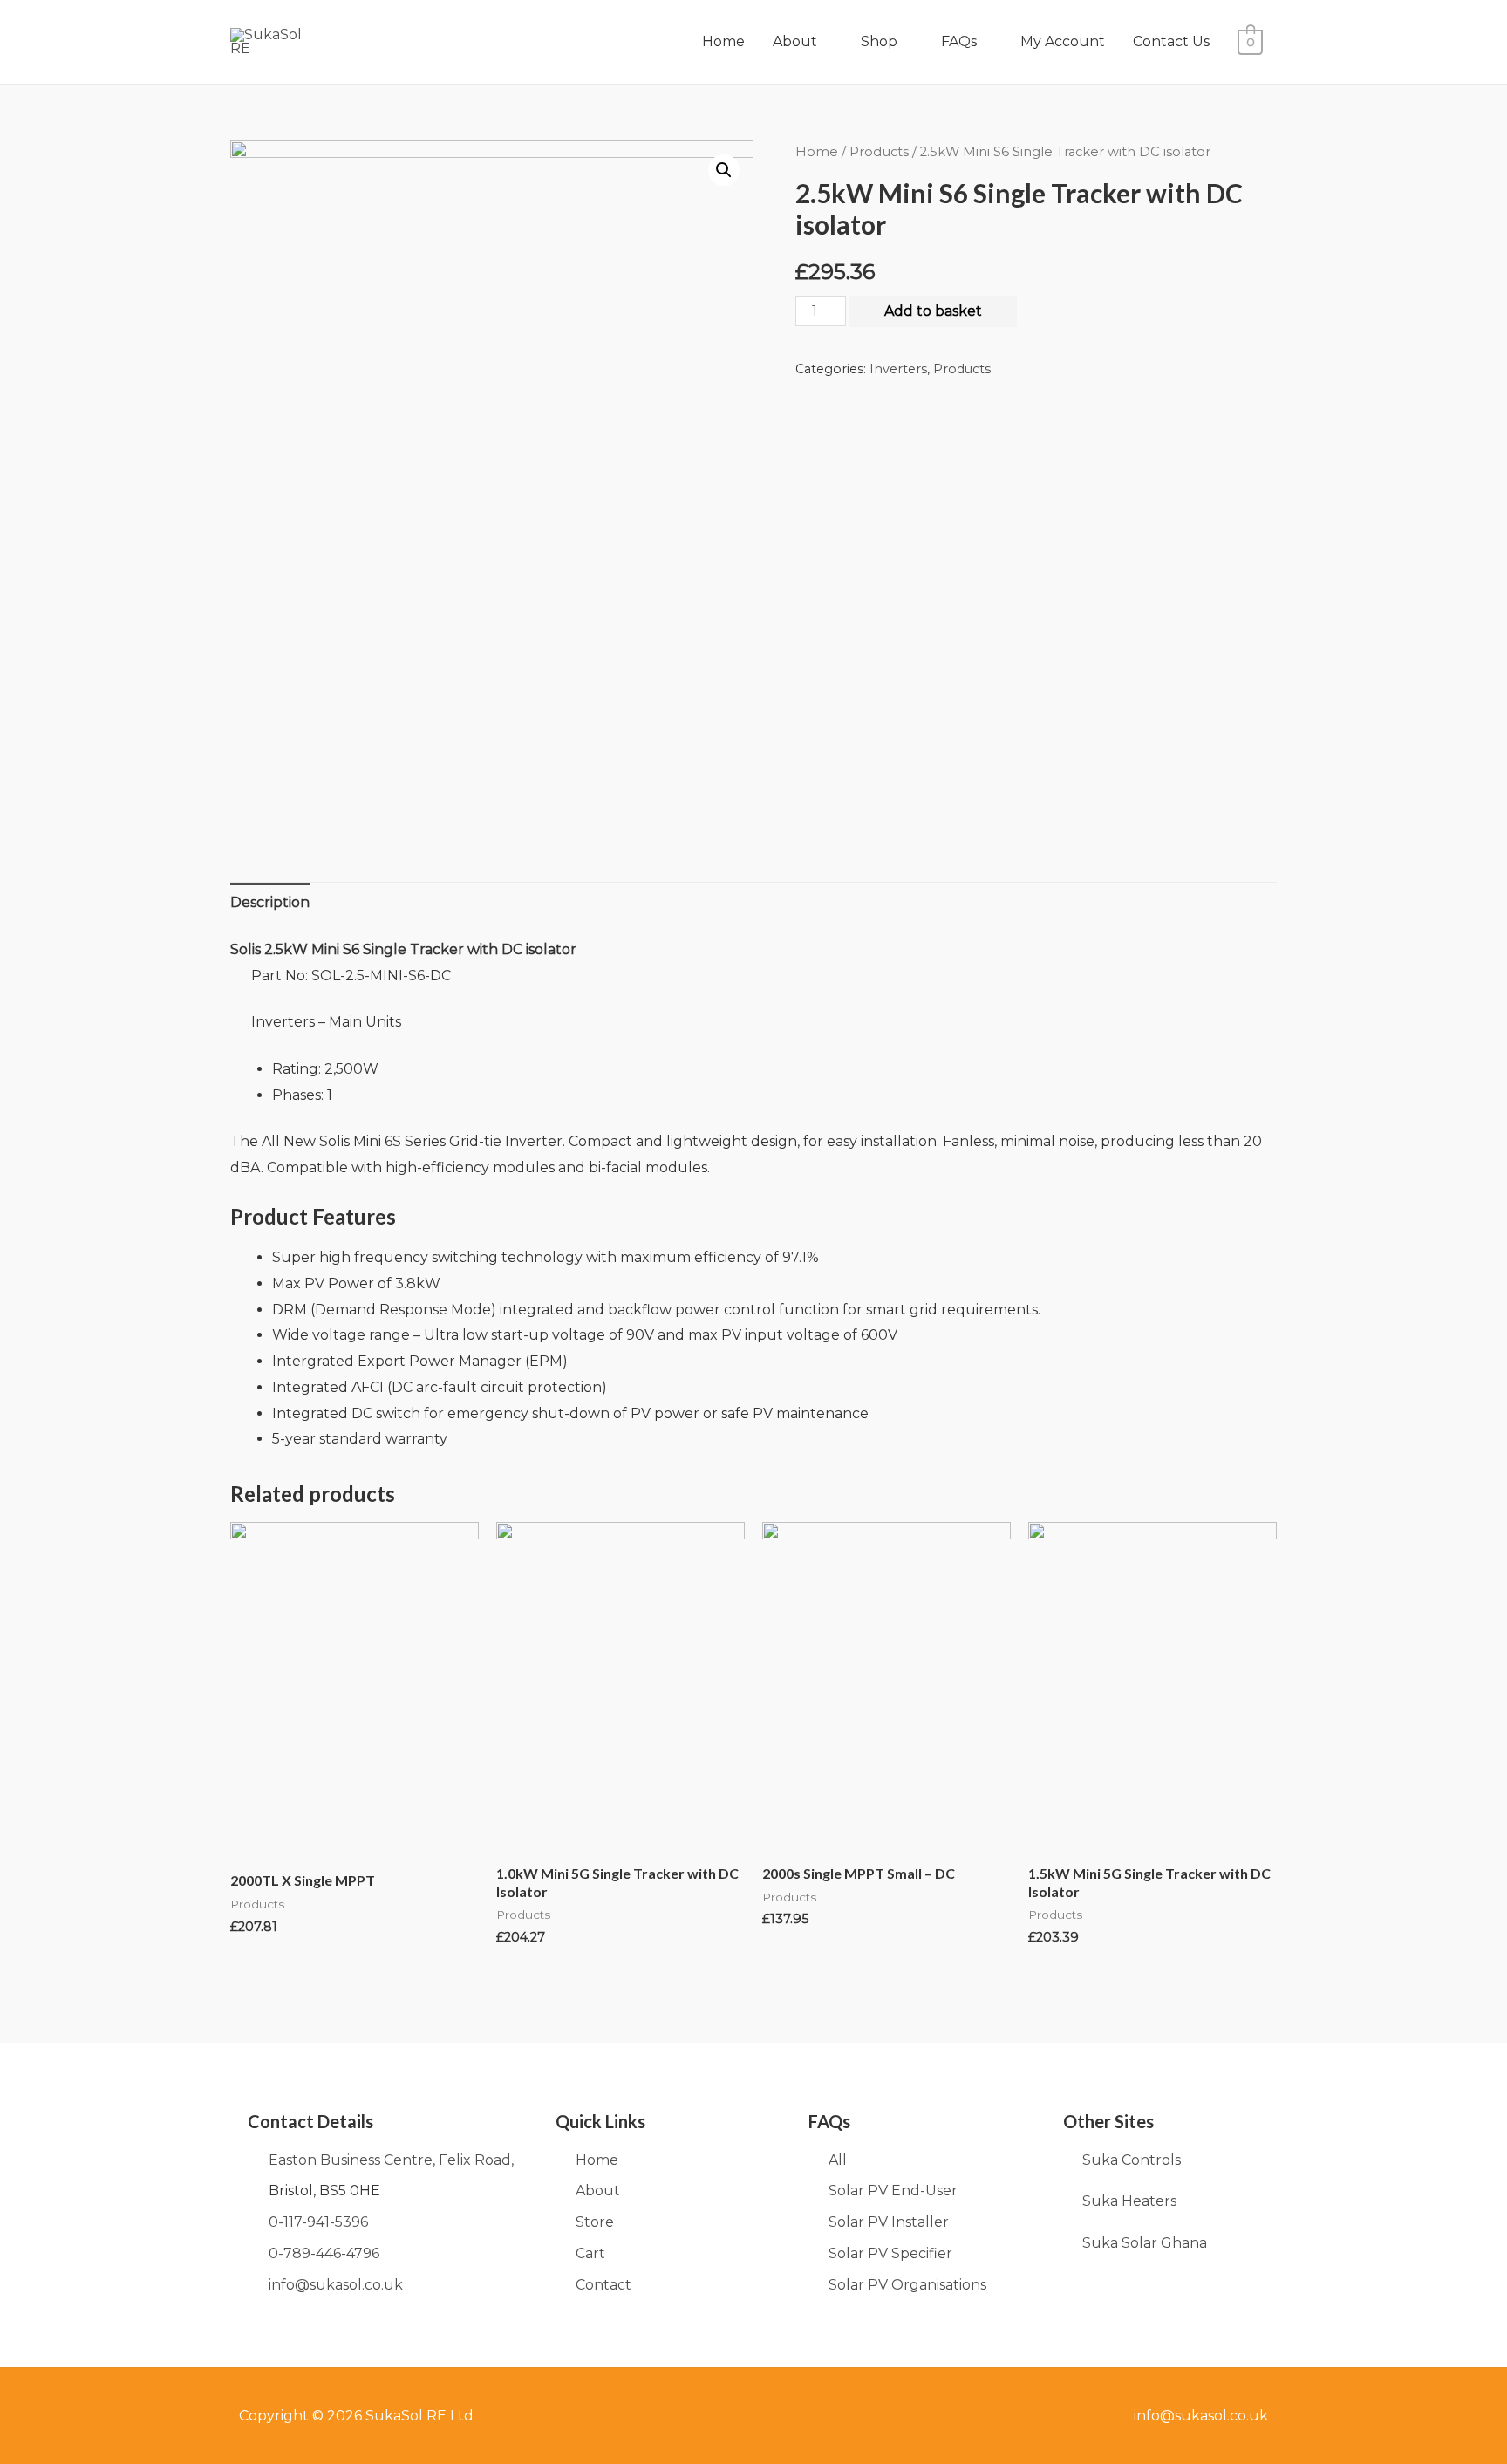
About (795, 41)
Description (270, 902)
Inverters (898, 369)
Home (723, 41)
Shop (879, 41)
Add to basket (933, 311)
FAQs (959, 41)
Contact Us (1171, 41)
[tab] (270, 903)
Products (879, 152)
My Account (1063, 41)
